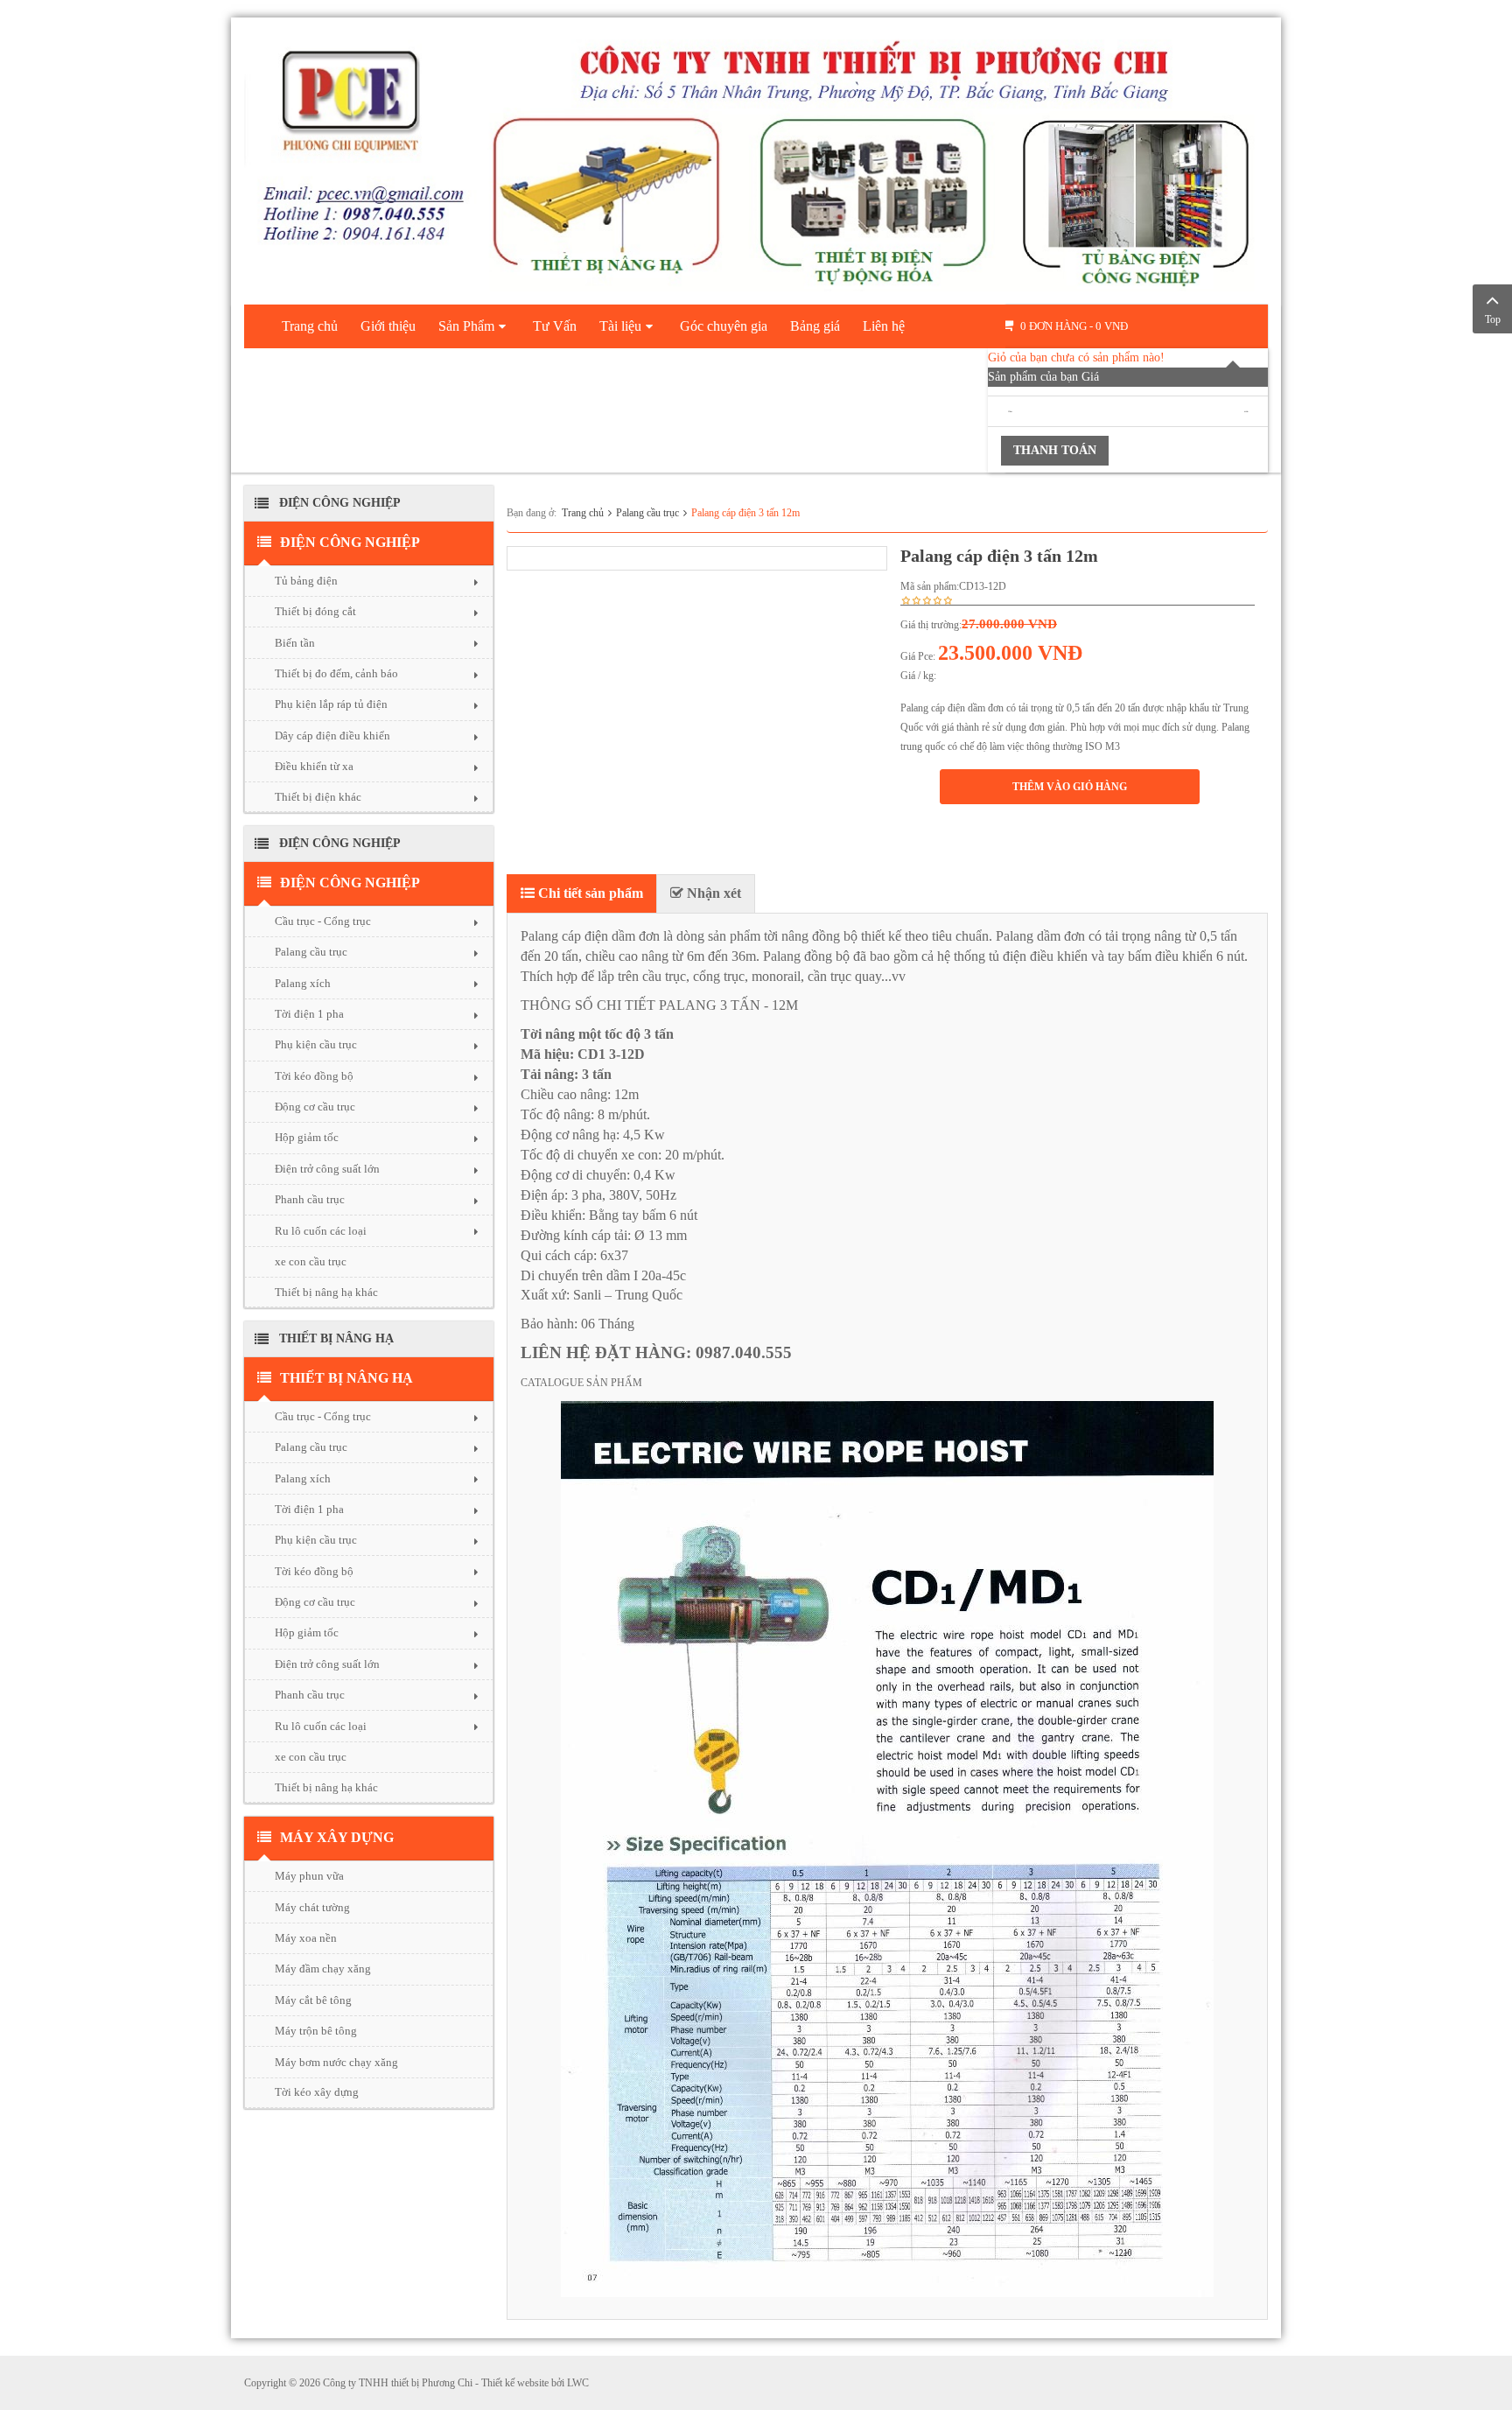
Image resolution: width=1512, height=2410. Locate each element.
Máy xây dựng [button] (337, 1837)
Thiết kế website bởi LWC (535, 2383)
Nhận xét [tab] (712, 893)
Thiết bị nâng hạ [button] (346, 1378)
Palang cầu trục (647, 513)
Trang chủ (583, 513)
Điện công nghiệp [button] (350, 542)
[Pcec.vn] (756, 158)
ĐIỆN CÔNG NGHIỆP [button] (350, 883)
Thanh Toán (1055, 450)
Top (1493, 319)
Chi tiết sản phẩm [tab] (589, 893)
